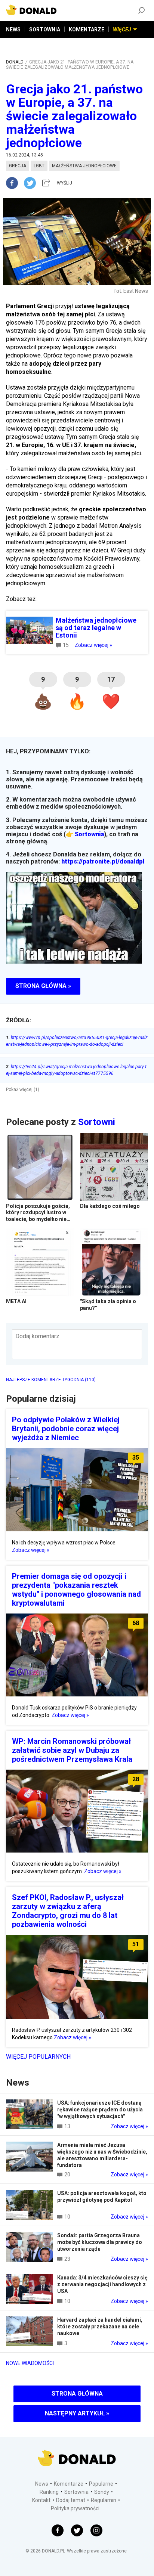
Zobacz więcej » (93, 645)
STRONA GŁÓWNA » (43, 986)
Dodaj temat (71, 2500)
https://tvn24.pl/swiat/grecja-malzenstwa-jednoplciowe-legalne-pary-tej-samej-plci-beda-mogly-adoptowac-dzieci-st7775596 (76, 1070)
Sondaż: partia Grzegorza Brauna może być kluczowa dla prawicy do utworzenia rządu (100, 2242)
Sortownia (89, 834)
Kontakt (41, 2500)
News (42, 2484)
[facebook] (15, 183)
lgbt (39, 166)
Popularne (101, 2484)
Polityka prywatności (75, 2508)
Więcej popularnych (38, 2057)
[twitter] (32, 183)
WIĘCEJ (122, 30)
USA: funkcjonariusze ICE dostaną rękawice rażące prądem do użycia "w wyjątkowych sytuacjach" (100, 2110)
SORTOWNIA (45, 30)
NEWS (13, 30)
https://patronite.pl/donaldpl (103, 861)
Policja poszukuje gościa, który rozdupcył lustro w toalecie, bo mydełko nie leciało (38, 1216)
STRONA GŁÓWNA (77, 2394)
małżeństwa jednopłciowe (84, 166)
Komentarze (69, 2484)
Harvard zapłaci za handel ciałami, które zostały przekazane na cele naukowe (100, 2327)
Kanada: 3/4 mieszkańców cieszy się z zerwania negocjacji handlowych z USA (102, 2284)
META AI (16, 1301)
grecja (18, 166)
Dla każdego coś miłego (110, 1206)
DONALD (15, 62)
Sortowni (97, 1122)
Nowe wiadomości (30, 2363)
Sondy (102, 2492)
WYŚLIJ (64, 183)
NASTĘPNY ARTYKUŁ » (77, 2413)
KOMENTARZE (87, 30)
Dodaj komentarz (37, 1336)
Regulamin (104, 2500)
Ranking (49, 2492)
